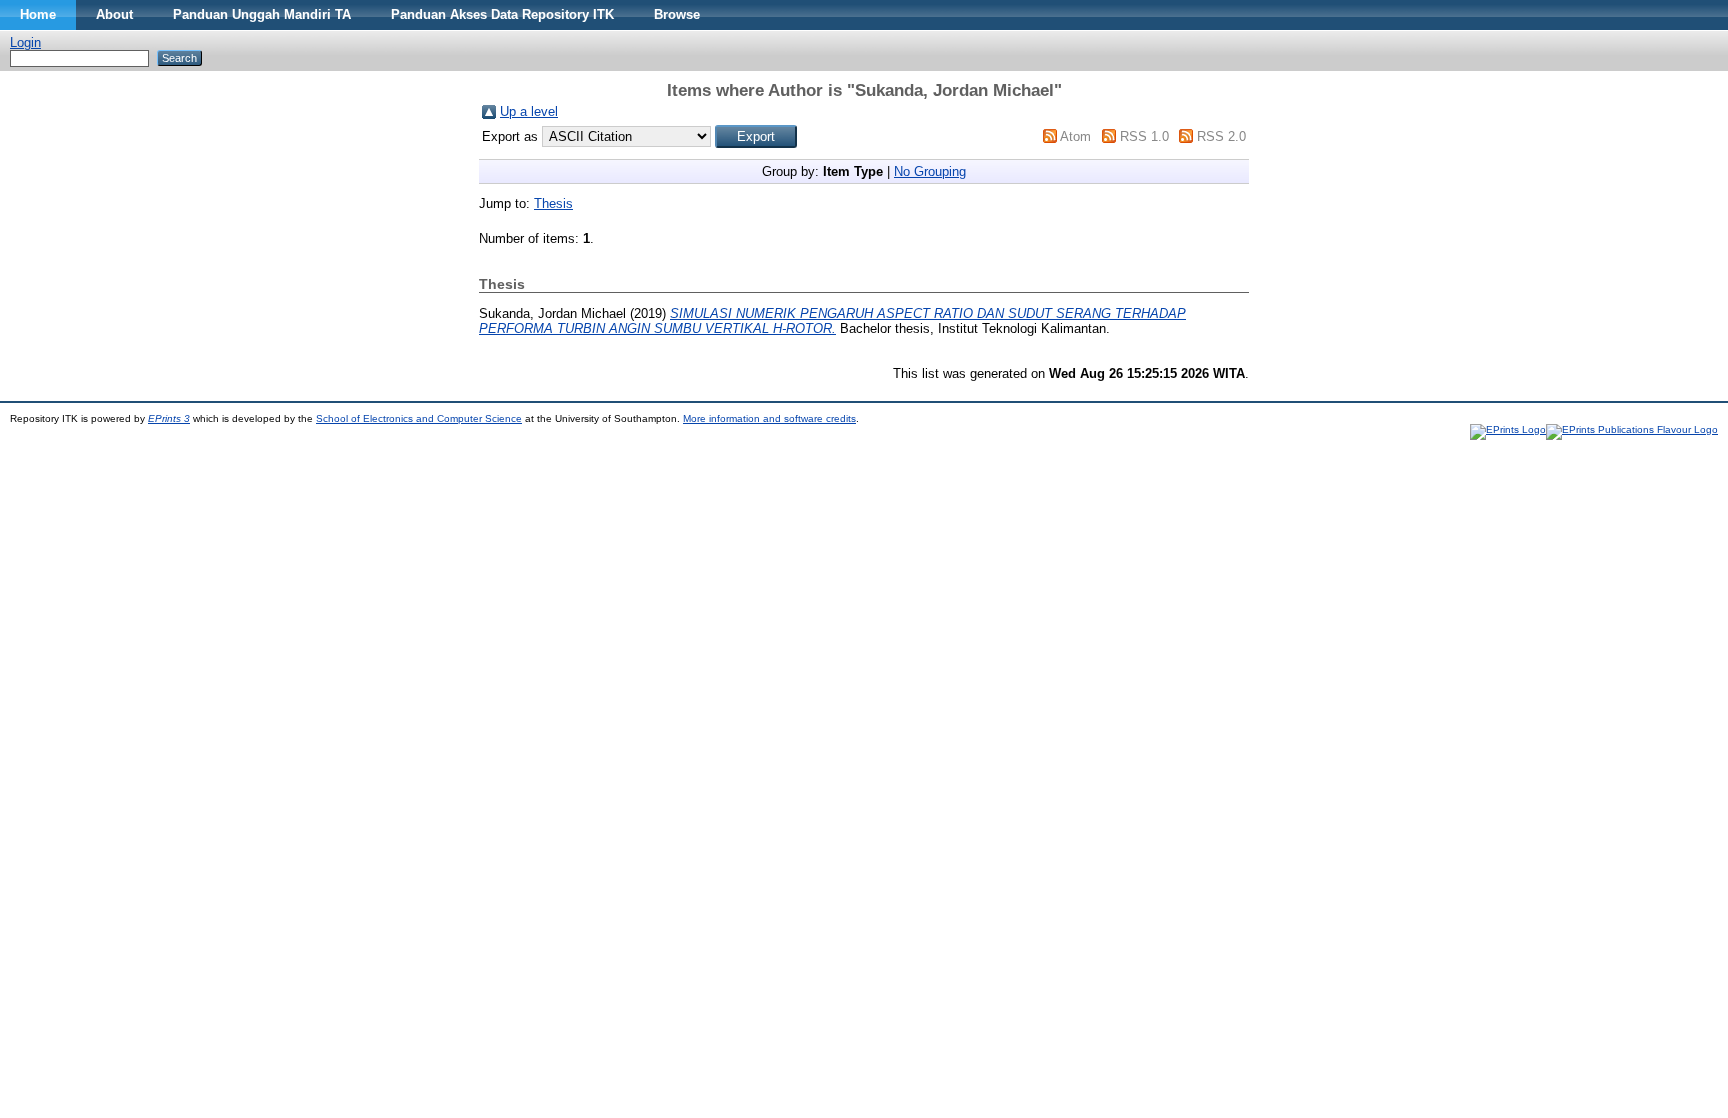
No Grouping (930, 171)
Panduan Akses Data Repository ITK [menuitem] (502, 14)
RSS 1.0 (1144, 136)
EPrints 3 (169, 418)
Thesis (553, 203)
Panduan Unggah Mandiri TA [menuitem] (262, 14)
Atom (1075, 136)
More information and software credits (769, 418)
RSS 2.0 (1221, 136)
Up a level (529, 111)
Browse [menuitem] (677, 14)
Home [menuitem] (38, 14)
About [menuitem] (114, 14)
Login (25, 42)
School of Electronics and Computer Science (419, 418)
